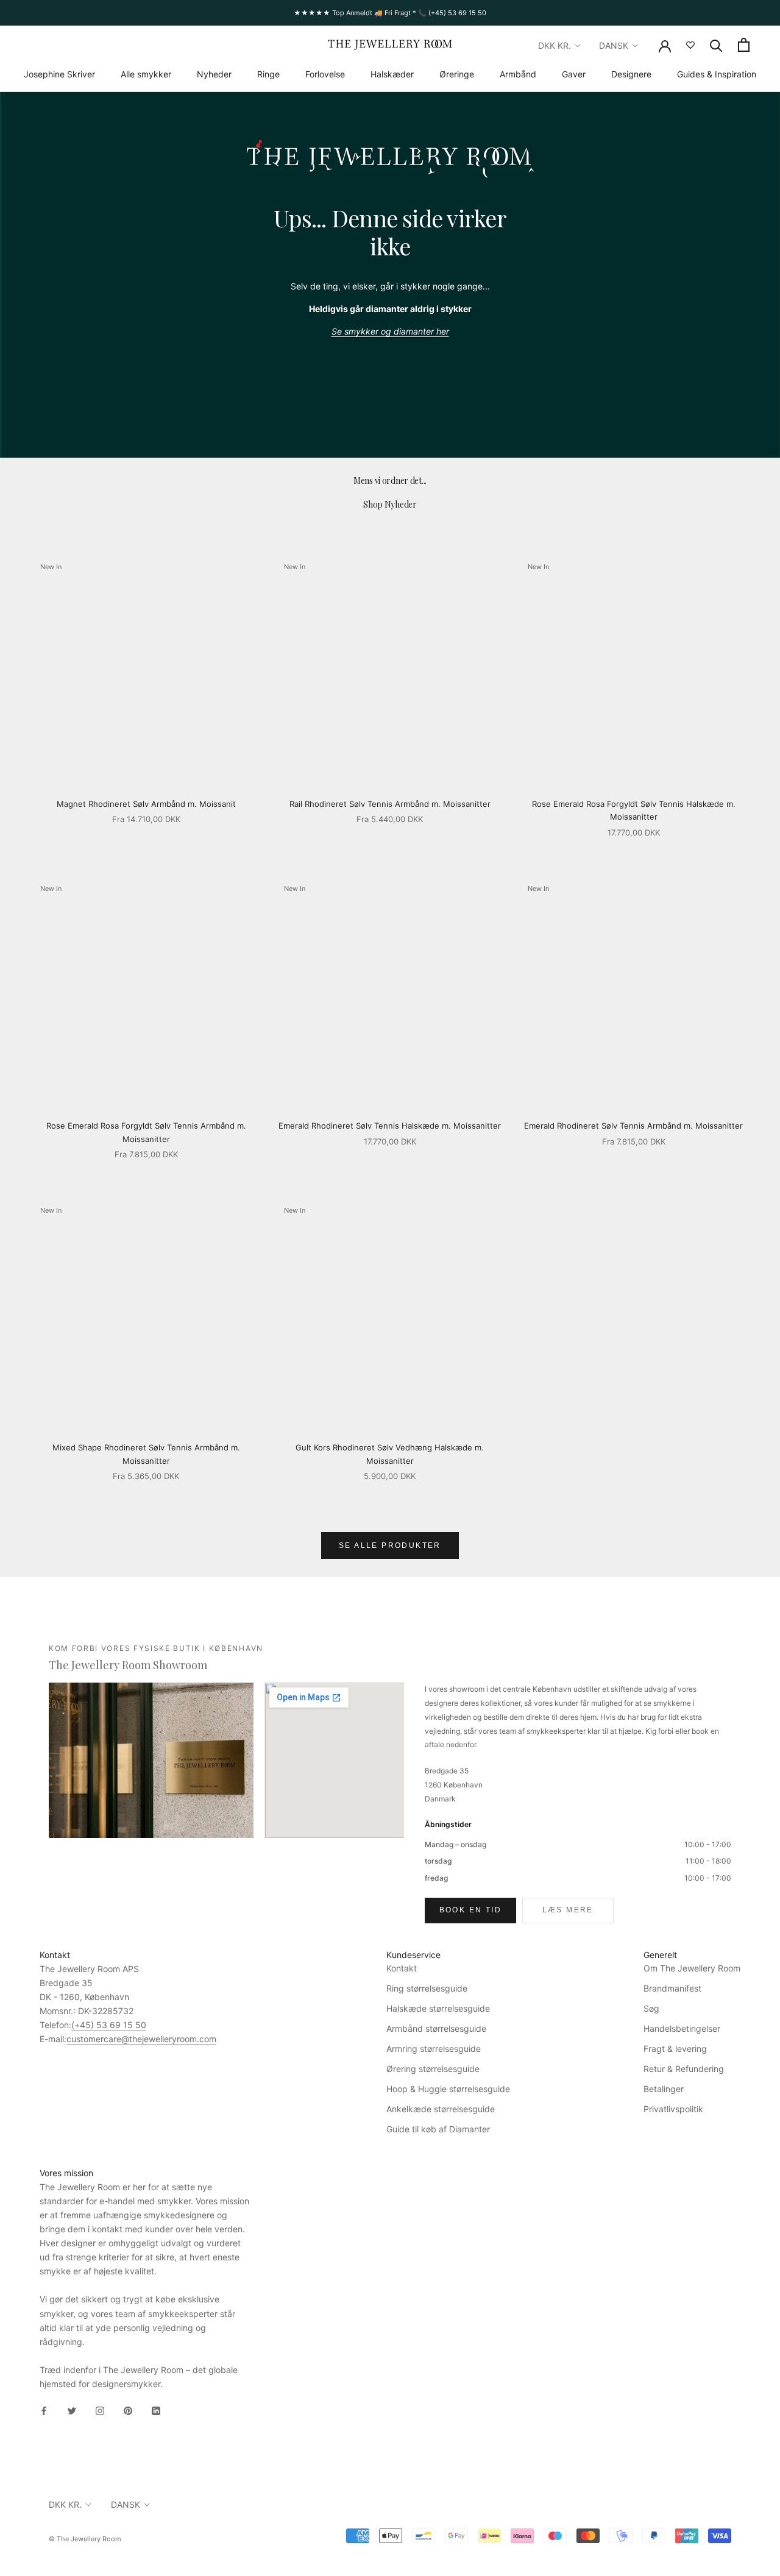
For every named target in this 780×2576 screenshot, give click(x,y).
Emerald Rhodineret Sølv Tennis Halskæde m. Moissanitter (390, 1126)
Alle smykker (146, 74)
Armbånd (518, 74)
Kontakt (402, 1968)
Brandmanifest (672, 1988)
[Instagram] (100, 2410)
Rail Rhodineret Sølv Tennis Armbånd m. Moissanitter (390, 804)
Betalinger (664, 2089)
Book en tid (470, 1910)
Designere (631, 74)
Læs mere (568, 1910)
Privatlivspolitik (673, 2109)
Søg (651, 2008)
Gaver (574, 74)
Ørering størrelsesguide (433, 2069)
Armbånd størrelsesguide (436, 2028)
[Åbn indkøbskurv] (744, 45)
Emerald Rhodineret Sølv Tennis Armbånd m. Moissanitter (633, 1126)
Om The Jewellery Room (692, 1968)
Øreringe (457, 74)
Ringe (268, 74)
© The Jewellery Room (85, 2539)
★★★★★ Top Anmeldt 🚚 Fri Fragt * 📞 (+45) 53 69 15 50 (390, 13)
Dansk (614, 45)
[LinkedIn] (156, 2410)
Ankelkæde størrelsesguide (441, 2109)
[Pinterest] (128, 2410)
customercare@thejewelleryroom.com (141, 2039)
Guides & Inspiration (717, 74)
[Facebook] (44, 2410)
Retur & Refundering (684, 2069)
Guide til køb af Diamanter (438, 2129)
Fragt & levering (675, 2049)
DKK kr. (555, 45)
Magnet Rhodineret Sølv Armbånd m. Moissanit (146, 804)
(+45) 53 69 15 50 (109, 2025)
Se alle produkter (390, 1545)
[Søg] (716, 45)
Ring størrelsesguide (427, 1988)
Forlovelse (325, 74)
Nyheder (214, 74)
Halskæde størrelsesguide (438, 2008)
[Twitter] (72, 2410)
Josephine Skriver (59, 74)
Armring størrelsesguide (434, 2049)
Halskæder (392, 74)
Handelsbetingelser (682, 2028)
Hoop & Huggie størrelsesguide (448, 2089)
